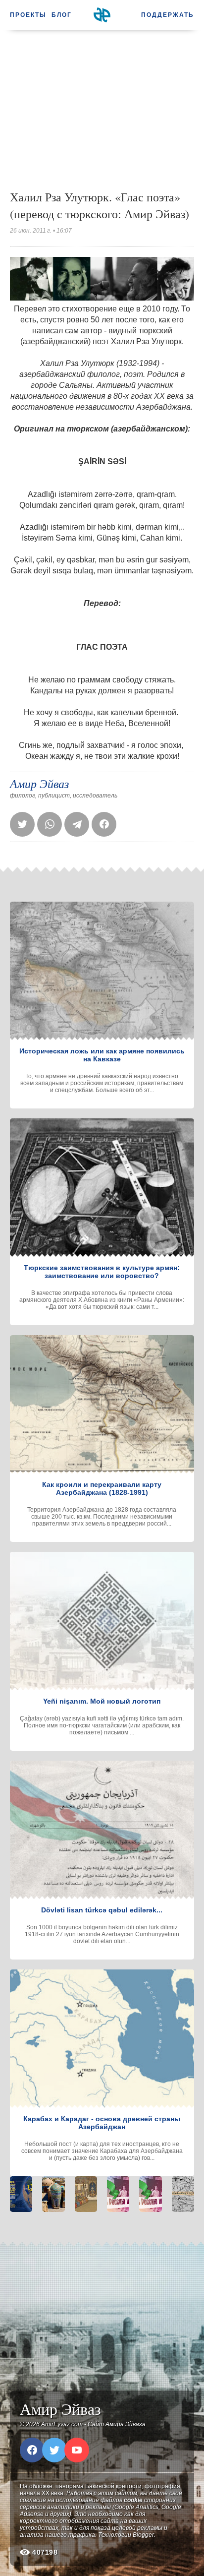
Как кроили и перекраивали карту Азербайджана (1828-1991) (102, 1488)
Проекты (28, 15)
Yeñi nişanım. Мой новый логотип (102, 1701)
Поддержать (168, 15)
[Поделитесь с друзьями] (77, 824)
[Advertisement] (102, 109)
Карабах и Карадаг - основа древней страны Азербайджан (102, 2123)
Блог (62, 15)
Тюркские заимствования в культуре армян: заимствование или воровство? (102, 1272)
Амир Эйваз (39, 783)
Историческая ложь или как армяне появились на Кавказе (102, 1055)
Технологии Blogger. (127, 2535)
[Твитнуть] (22, 824)
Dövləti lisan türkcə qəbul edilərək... (102, 1910)
